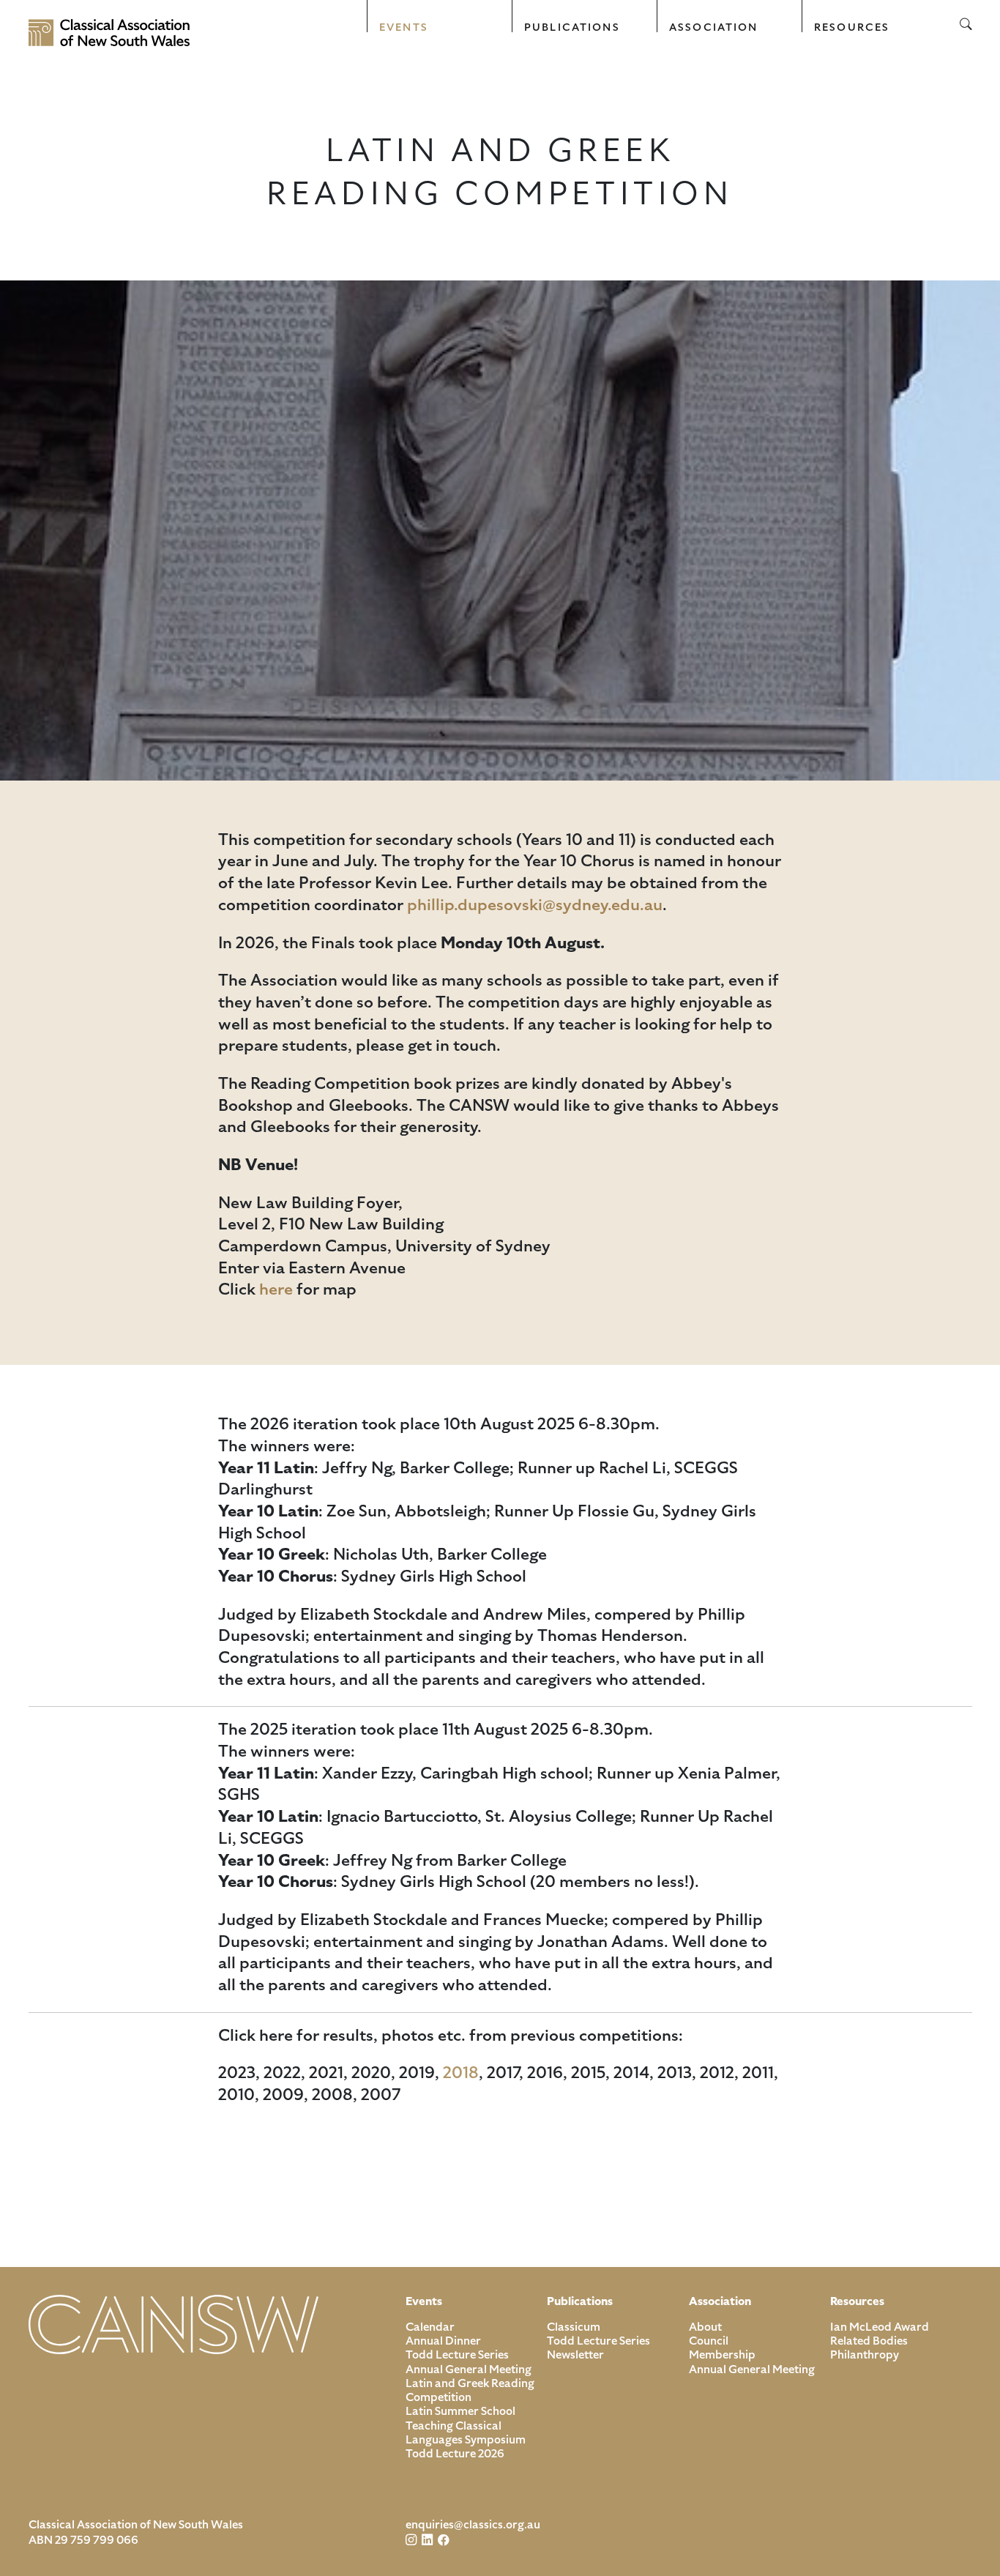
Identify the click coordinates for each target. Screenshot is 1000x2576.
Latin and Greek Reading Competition (470, 2390)
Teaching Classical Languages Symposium (466, 2433)
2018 (461, 2073)
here (276, 1289)
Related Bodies (869, 2341)
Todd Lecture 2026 (455, 2454)
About (705, 2327)
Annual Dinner (443, 2341)
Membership (722, 2355)
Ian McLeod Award (880, 2327)
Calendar (430, 2327)
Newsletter (575, 2355)
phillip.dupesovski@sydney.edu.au (535, 905)
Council (709, 2341)
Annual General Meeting (469, 2370)
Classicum (574, 2327)
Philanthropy (865, 2355)
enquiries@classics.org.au (473, 2525)
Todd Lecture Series (457, 2355)
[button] (440, 16)
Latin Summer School (460, 2411)
